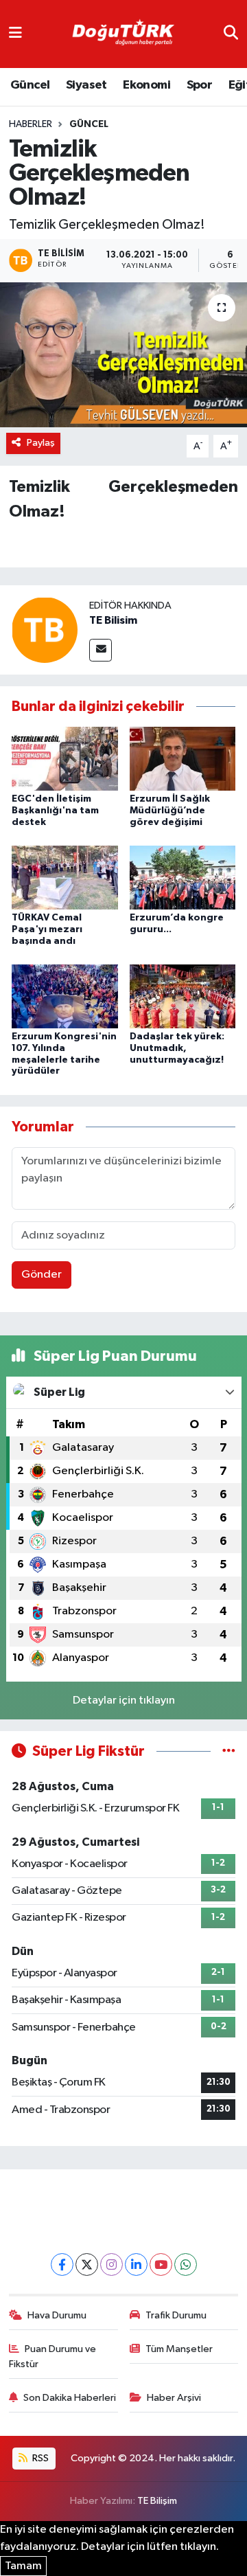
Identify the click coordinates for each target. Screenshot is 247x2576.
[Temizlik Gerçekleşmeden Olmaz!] (123, 355)
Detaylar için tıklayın (124, 1701)
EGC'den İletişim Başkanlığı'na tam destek (55, 811)
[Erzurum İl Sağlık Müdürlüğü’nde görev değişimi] (183, 759)
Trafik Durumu (176, 2315)
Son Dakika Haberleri (70, 2398)
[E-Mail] (101, 650)
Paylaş (41, 443)
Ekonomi (146, 85)
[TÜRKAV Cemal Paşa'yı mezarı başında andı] (65, 878)
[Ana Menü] (15, 34)
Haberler (31, 124)
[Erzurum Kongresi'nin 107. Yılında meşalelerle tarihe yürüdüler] (65, 996)
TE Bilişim (157, 2501)
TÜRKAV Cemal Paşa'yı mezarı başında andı (47, 929)
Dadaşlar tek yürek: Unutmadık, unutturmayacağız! (177, 1048)
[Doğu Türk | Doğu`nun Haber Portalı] (123, 34)
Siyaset (86, 85)
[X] (87, 2264)
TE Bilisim (113, 620)
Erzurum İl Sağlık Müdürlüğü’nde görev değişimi (170, 811)
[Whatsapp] (186, 2264)
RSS (39, 2458)
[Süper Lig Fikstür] (229, 1751)
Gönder (42, 1275)
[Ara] (231, 34)
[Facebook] (62, 2264)
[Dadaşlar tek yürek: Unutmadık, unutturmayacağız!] (183, 996)
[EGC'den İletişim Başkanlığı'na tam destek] (65, 759)
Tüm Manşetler (179, 2349)
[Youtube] (161, 2264)
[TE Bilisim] (45, 630)
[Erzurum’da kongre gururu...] (183, 878)
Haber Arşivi (174, 2398)
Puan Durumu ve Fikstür (53, 2357)
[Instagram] (111, 2264)
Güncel (30, 85)
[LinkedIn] (136, 2264)
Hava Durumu (57, 2315)
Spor (200, 85)
